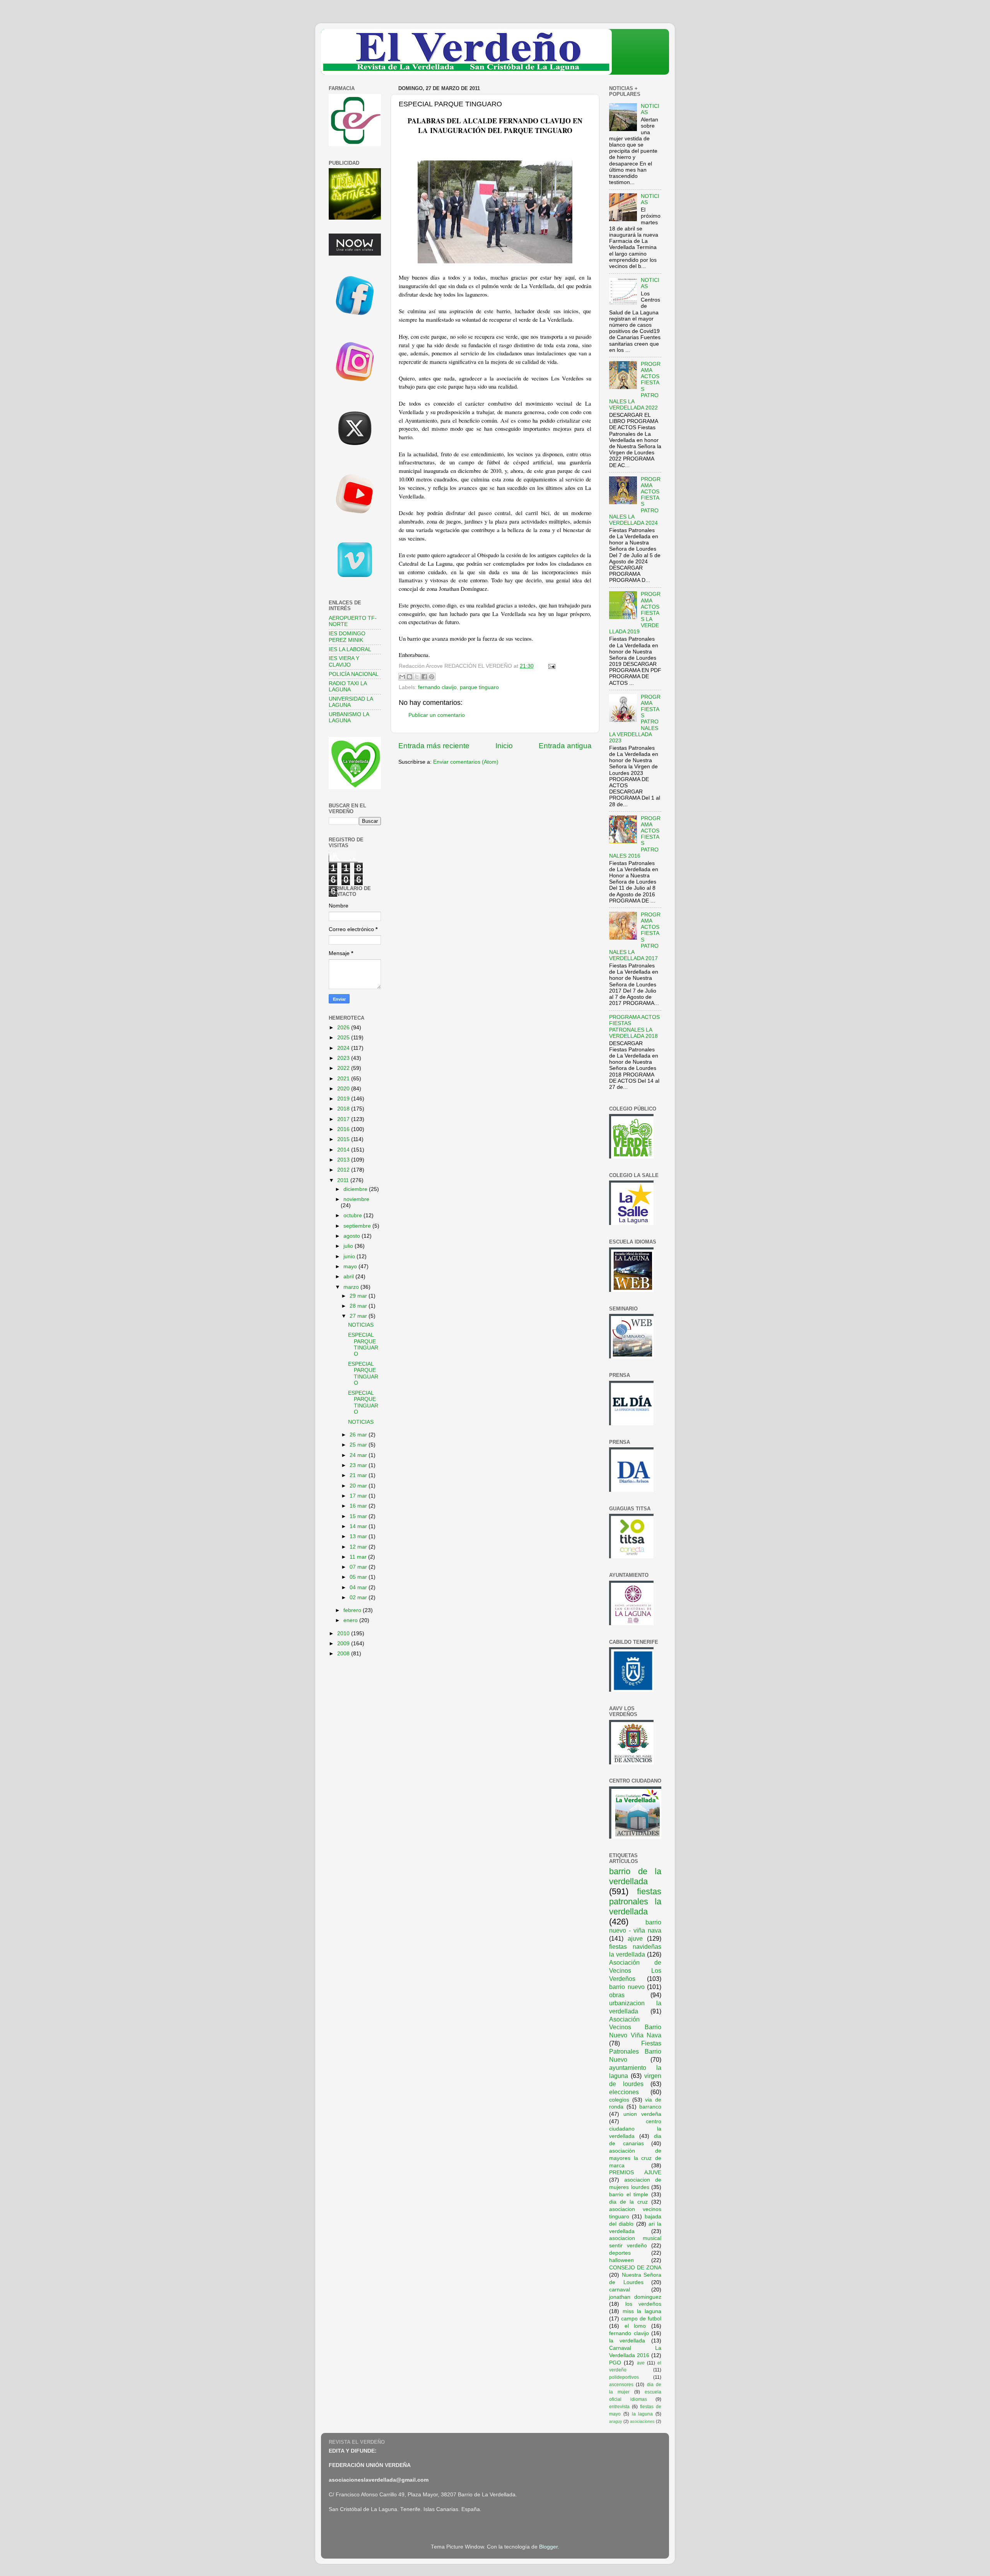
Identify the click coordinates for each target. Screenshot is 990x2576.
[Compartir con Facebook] (424, 677)
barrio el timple (629, 2195)
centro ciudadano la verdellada (635, 2129)
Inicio (504, 746)
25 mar (359, 1445)
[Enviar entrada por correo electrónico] (550, 666)
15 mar (359, 1516)
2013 (344, 1160)
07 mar (359, 1567)
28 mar (359, 1306)
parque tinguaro (479, 687)
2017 (344, 1119)
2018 (344, 1109)
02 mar (359, 1598)
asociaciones (642, 2421)
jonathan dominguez (635, 2297)
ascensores (621, 2385)
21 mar (359, 1475)
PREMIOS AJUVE (635, 2173)
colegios (619, 2100)
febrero (353, 1610)
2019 (344, 1099)
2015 (344, 1139)
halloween (621, 2260)
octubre (353, 1215)
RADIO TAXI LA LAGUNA (348, 687)
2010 (344, 1633)
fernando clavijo (437, 687)
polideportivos (624, 2377)
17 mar (359, 1496)
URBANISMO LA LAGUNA (349, 717)
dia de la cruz (628, 2202)
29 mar (359, 1296)
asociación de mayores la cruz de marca (635, 2158)
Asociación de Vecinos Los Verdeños (635, 1970)
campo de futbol (641, 2319)
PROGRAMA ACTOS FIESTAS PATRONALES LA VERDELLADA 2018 (634, 1027)
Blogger (548, 2547)
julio (349, 1246)
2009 (344, 1644)
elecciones (624, 2092)
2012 (344, 1170)
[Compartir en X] (417, 677)
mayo (351, 1267)
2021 (344, 1079)
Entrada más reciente (434, 746)
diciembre (356, 1189)
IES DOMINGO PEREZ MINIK (347, 637)
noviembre (356, 1199)
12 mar (359, 1547)
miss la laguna (642, 2311)
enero (351, 1620)
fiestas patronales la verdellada (635, 1901)
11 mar (359, 1557)
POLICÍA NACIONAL (354, 674)
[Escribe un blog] (410, 677)
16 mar (359, 1506)
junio (350, 1256)
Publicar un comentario (437, 715)
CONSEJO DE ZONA (635, 2268)
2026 (344, 1028)
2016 (344, 1129)
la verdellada (627, 2341)
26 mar (359, 1435)
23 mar (359, 1465)
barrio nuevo (627, 1987)
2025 (344, 1038)
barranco (650, 2107)
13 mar (359, 1536)
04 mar (359, 1587)
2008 (344, 1654)
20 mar (359, 1486)
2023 (344, 1058)
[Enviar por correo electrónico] (402, 677)
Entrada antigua (565, 746)
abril (349, 1277)
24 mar (359, 1455)
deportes (620, 2253)
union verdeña (642, 2114)
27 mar (359, 1316)
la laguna (643, 2414)
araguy (616, 2421)
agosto (352, 1236)
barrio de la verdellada (635, 1876)
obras (617, 1995)
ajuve (635, 1938)
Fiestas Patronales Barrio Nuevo (635, 2051)
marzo (352, 1287)
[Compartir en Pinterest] (432, 677)
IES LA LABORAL (350, 649)
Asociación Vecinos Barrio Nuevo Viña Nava (635, 2027)
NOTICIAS (361, 1325)
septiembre (358, 1226)
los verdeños (643, 2304)
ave (641, 2363)
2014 (344, 1150)
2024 (344, 1048)
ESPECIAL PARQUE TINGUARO (363, 1344)
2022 (344, 1068)
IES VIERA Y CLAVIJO (344, 661)
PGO (615, 2363)
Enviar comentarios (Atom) (466, 762)
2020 (344, 1089)
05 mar (359, 1577)
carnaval (620, 2290)
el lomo (635, 2326)
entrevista (619, 2407)
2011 (344, 1180)
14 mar (359, 1526)
